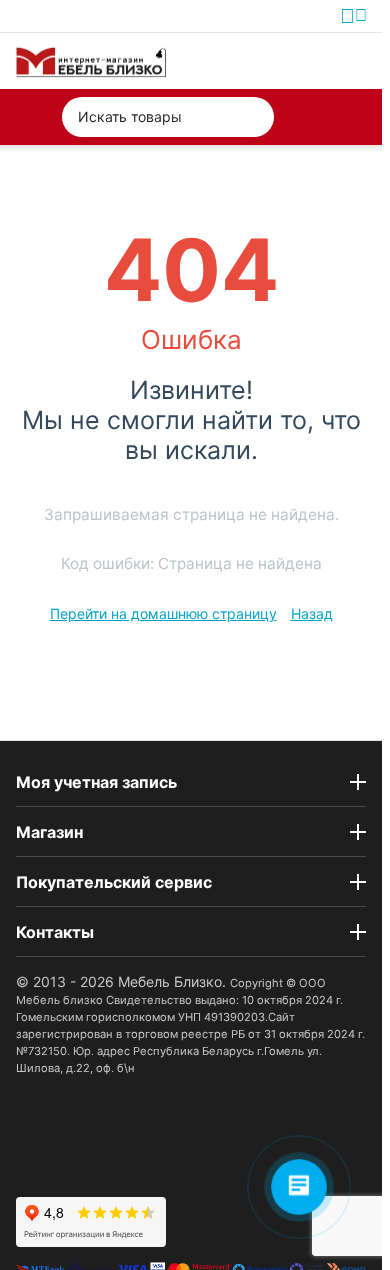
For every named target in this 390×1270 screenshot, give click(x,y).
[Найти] (254, 117)
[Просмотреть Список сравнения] (262, 61)
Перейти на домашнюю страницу (163, 613)
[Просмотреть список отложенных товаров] (308, 61)
